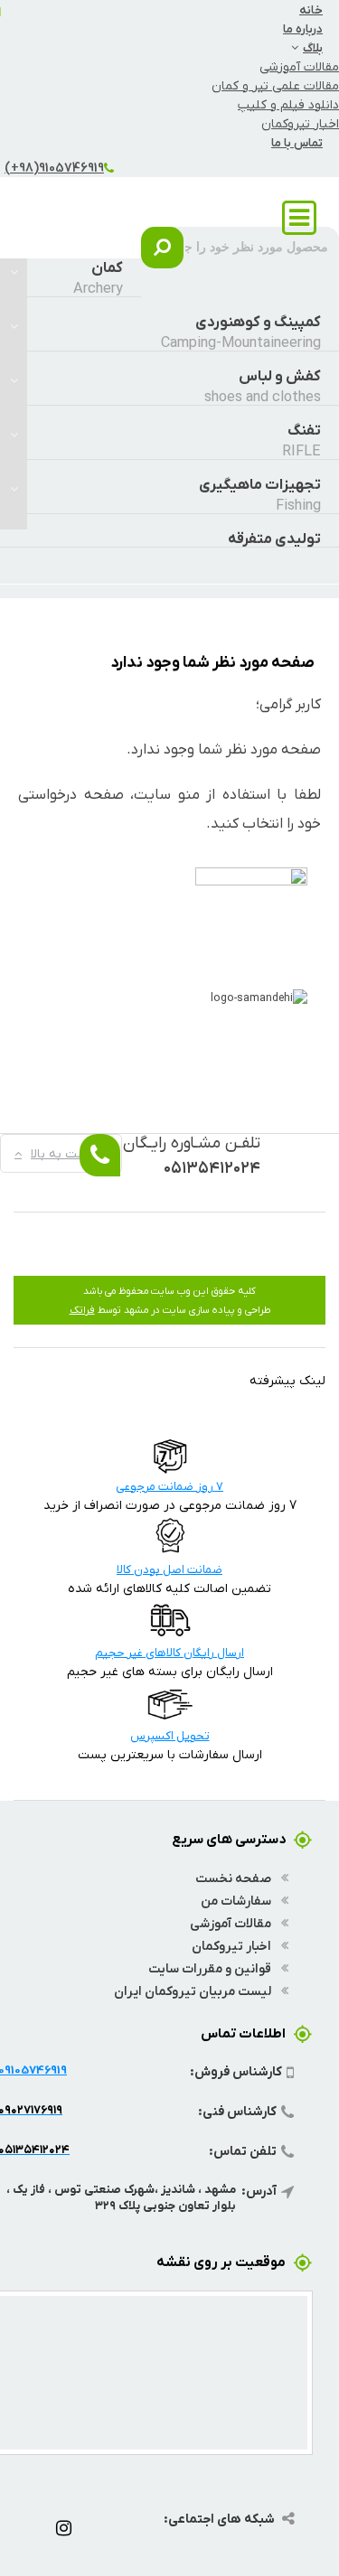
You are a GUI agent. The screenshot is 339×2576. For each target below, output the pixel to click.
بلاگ (313, 47)
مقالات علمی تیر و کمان (275, 85)
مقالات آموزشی (299, 66)
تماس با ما (297, 142)
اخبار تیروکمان (300, 123)
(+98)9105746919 (54, 167)
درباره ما (303, 28)
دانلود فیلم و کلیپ (288, 104)
